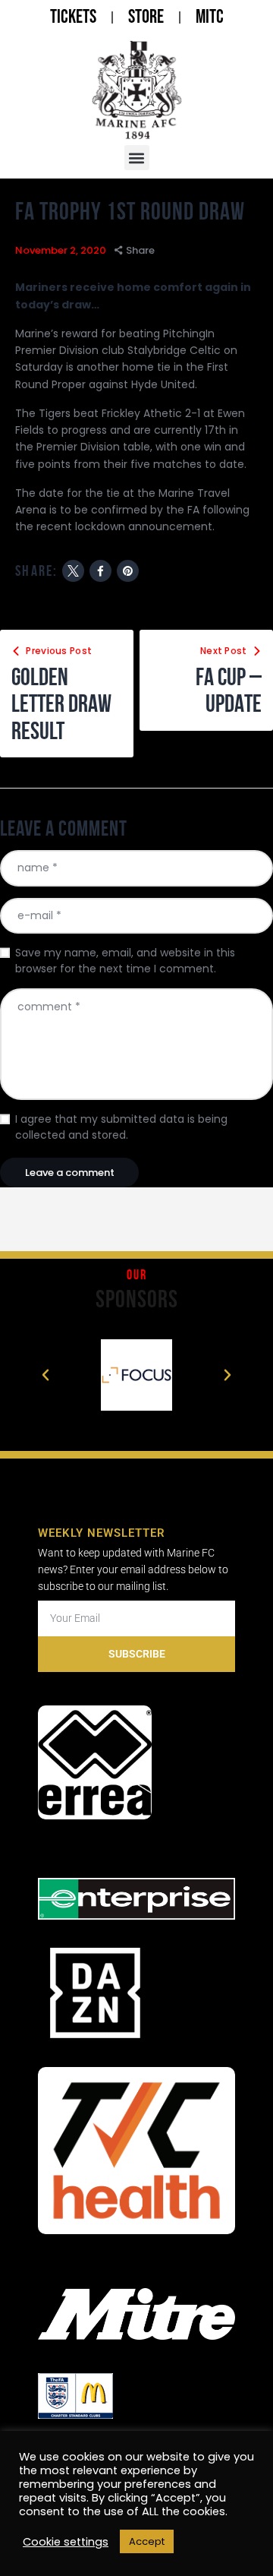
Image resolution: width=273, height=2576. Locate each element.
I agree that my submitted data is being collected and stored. (121, 1127)
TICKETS (73, 17)
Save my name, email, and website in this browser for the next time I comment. (125, 961)
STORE (146, 17)
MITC (210, 17)
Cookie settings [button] (66, 2542)
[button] (137, 158)
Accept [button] (147, 2541)
